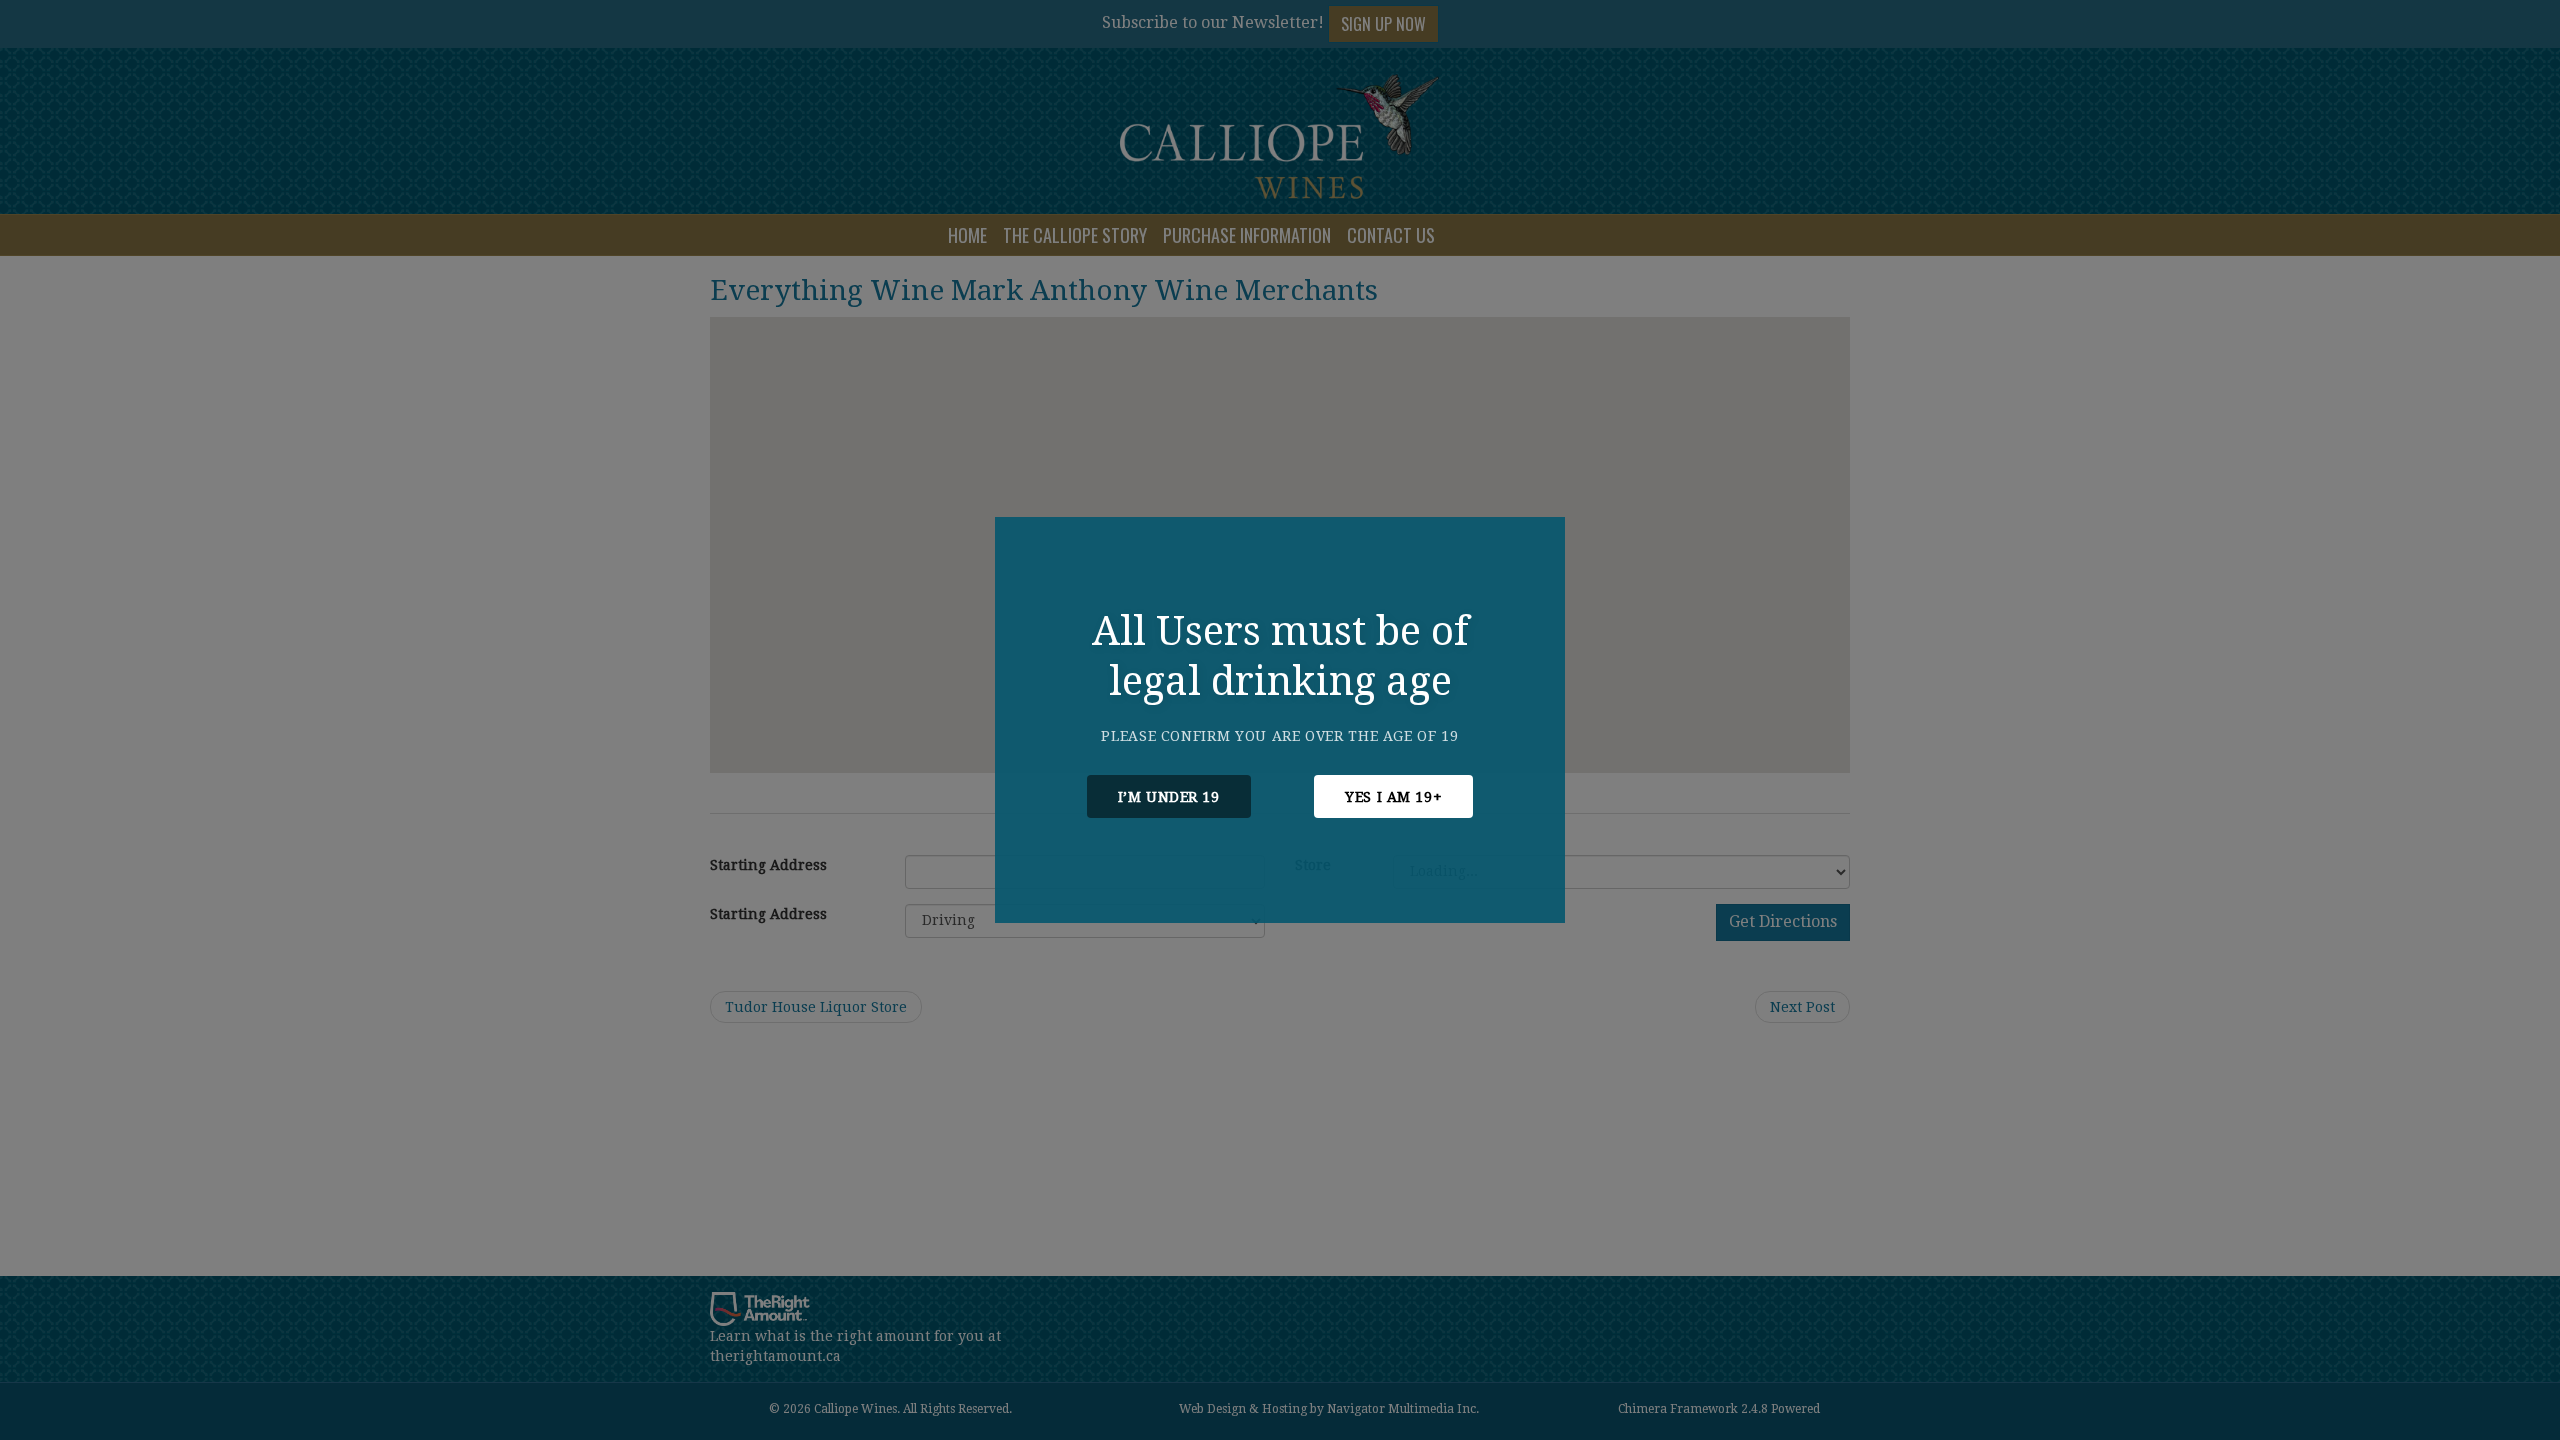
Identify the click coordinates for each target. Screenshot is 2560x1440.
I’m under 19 (1169, 797)
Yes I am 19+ (1393, 797)
